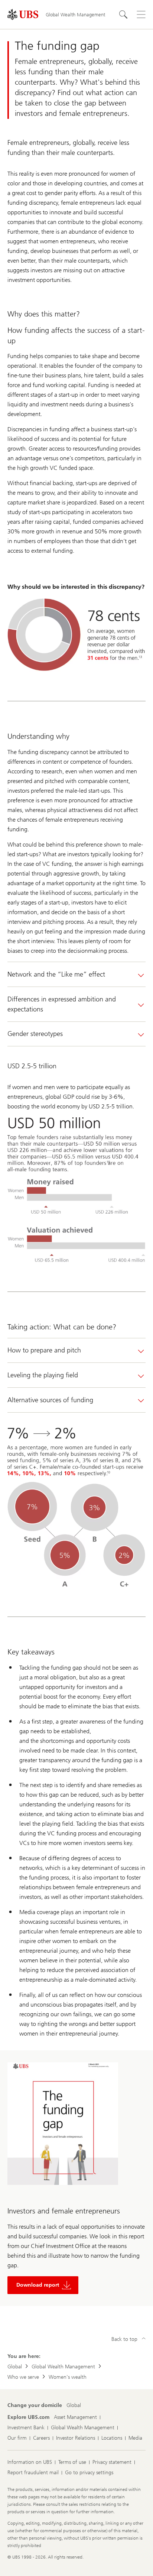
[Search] (123, 14)
